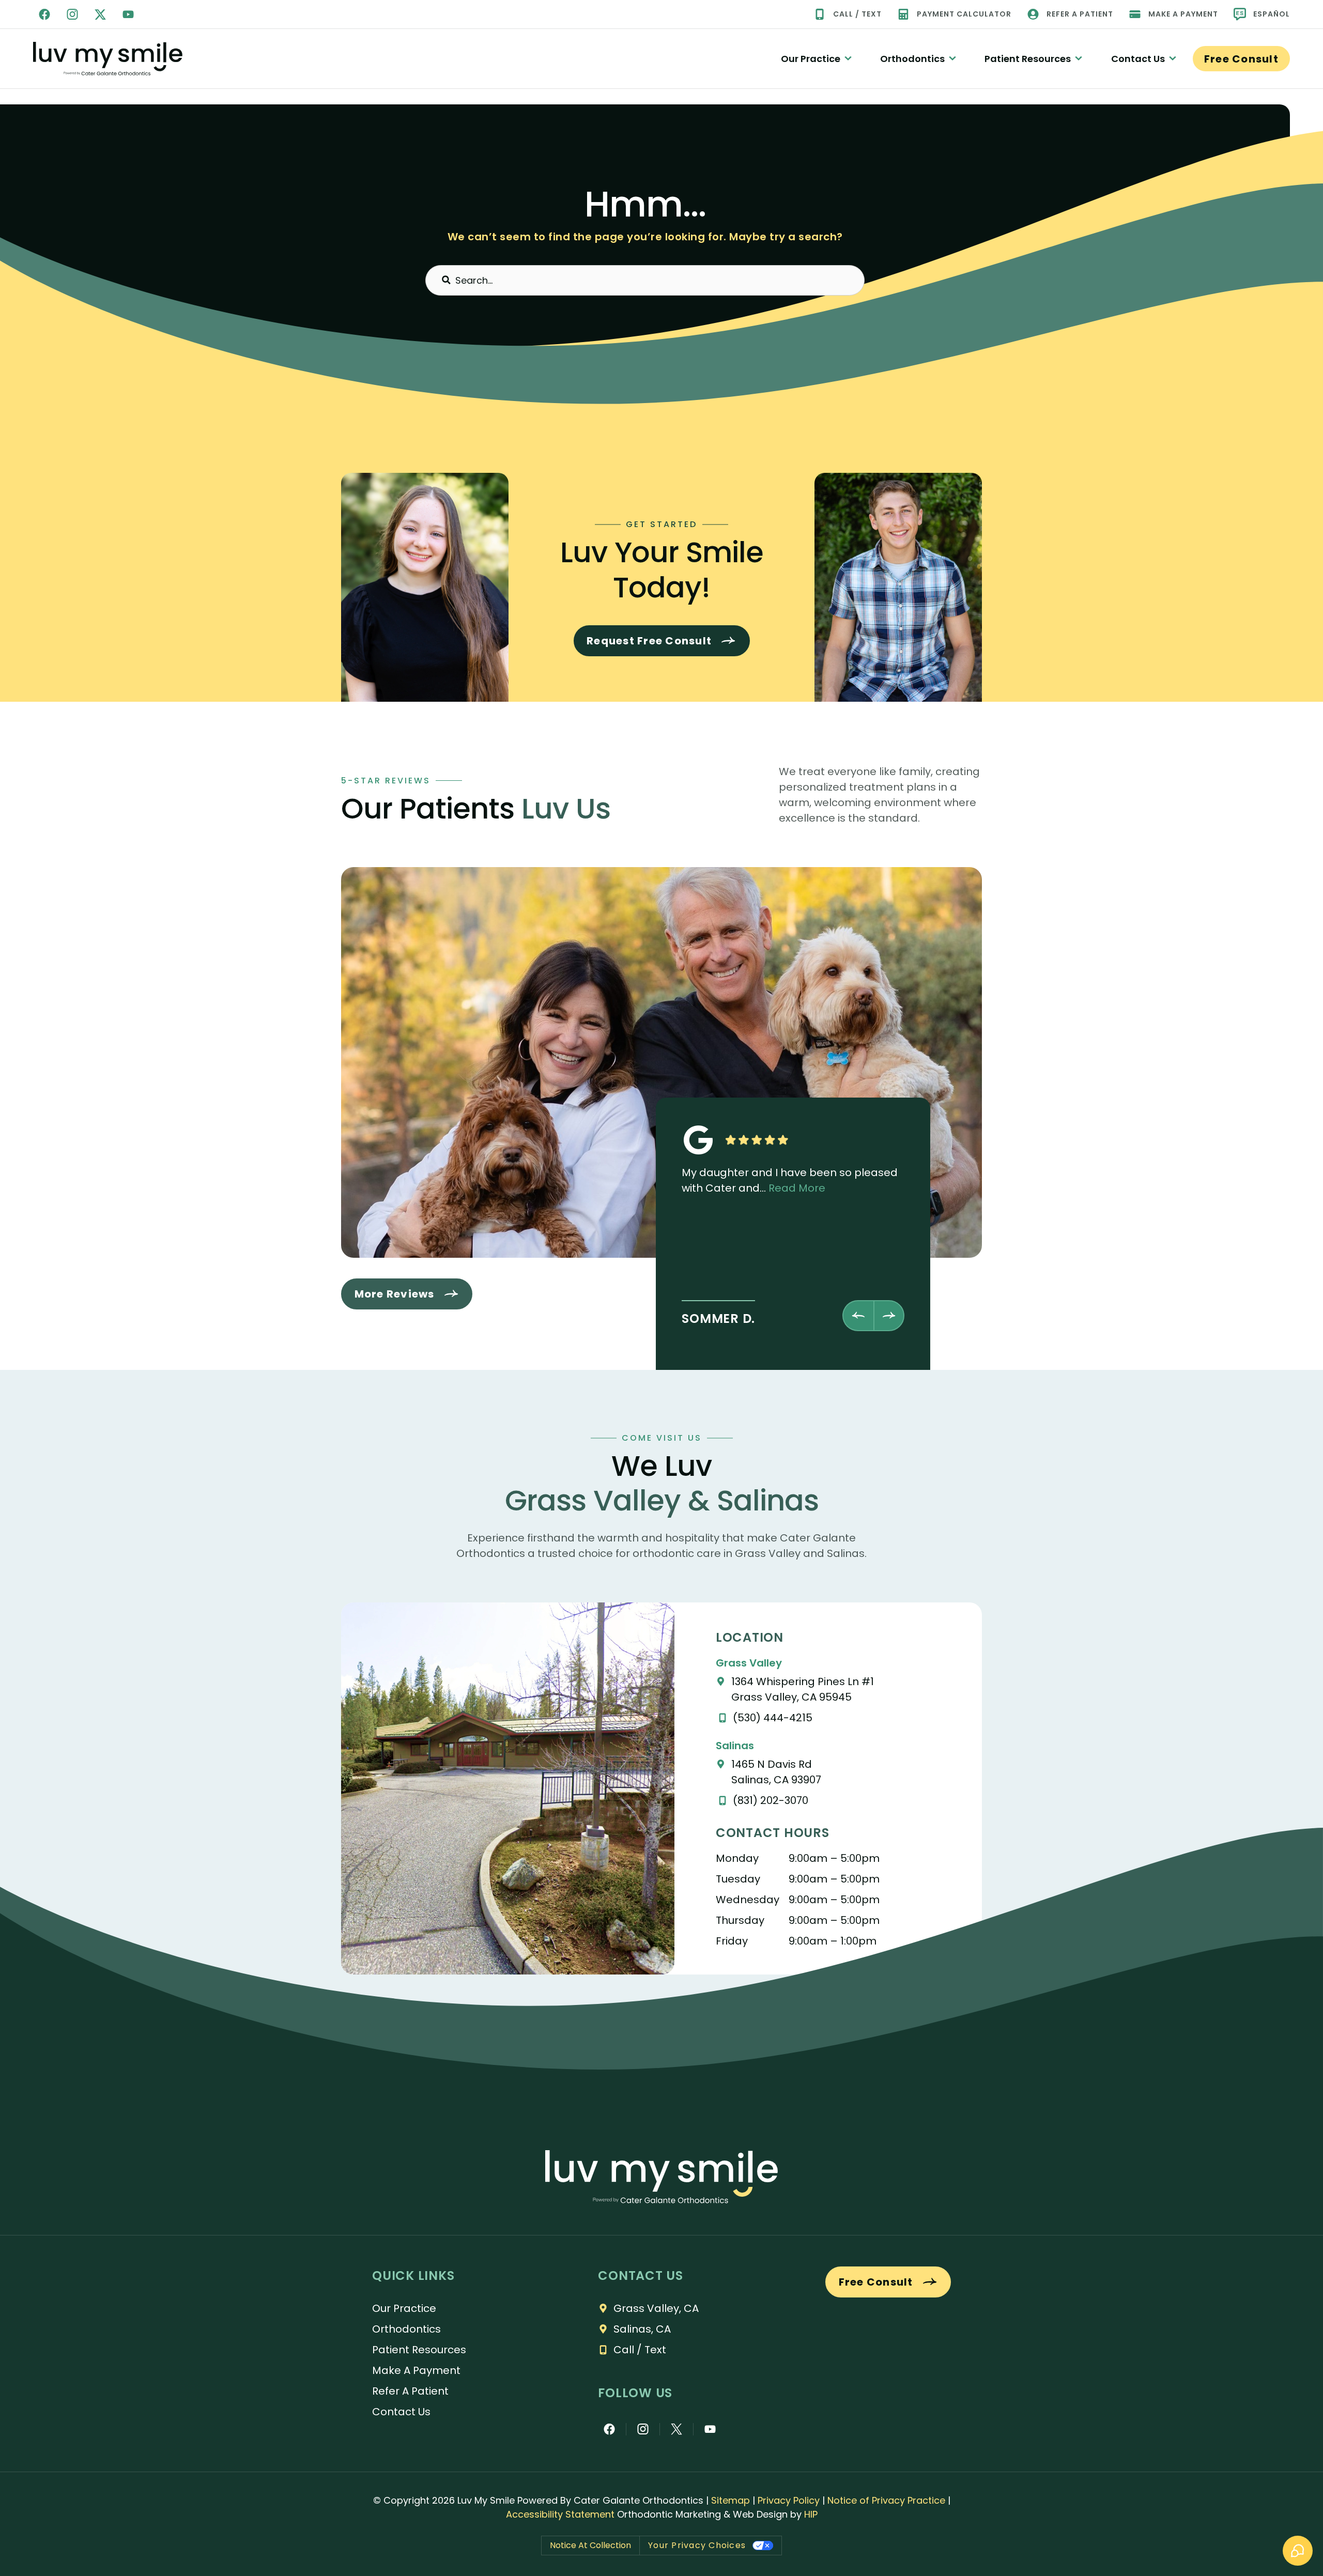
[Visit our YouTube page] (128, 14)
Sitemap (730, 2500)
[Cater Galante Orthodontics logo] (661, 2177)
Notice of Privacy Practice (886, 2500)
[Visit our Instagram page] (72, 14)
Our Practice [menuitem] (811, 59)
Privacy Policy (789, 2500)
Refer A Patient (410, 2391)
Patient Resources (419, 2350)
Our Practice (404, 2308)
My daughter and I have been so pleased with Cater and (790, 1180)
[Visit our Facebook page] (44, 14)
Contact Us (401, 2412)
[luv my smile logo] (108, 59)
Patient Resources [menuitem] (1028, 59)
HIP (811, 2514)
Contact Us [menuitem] (1138, 59)
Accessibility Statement (560, 2514)
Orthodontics (406, 2329)
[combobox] (645, 280)
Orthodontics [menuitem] (912, 59)
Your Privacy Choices (697, 2545)
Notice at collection (590, 2545)
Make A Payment (416, 2370)
